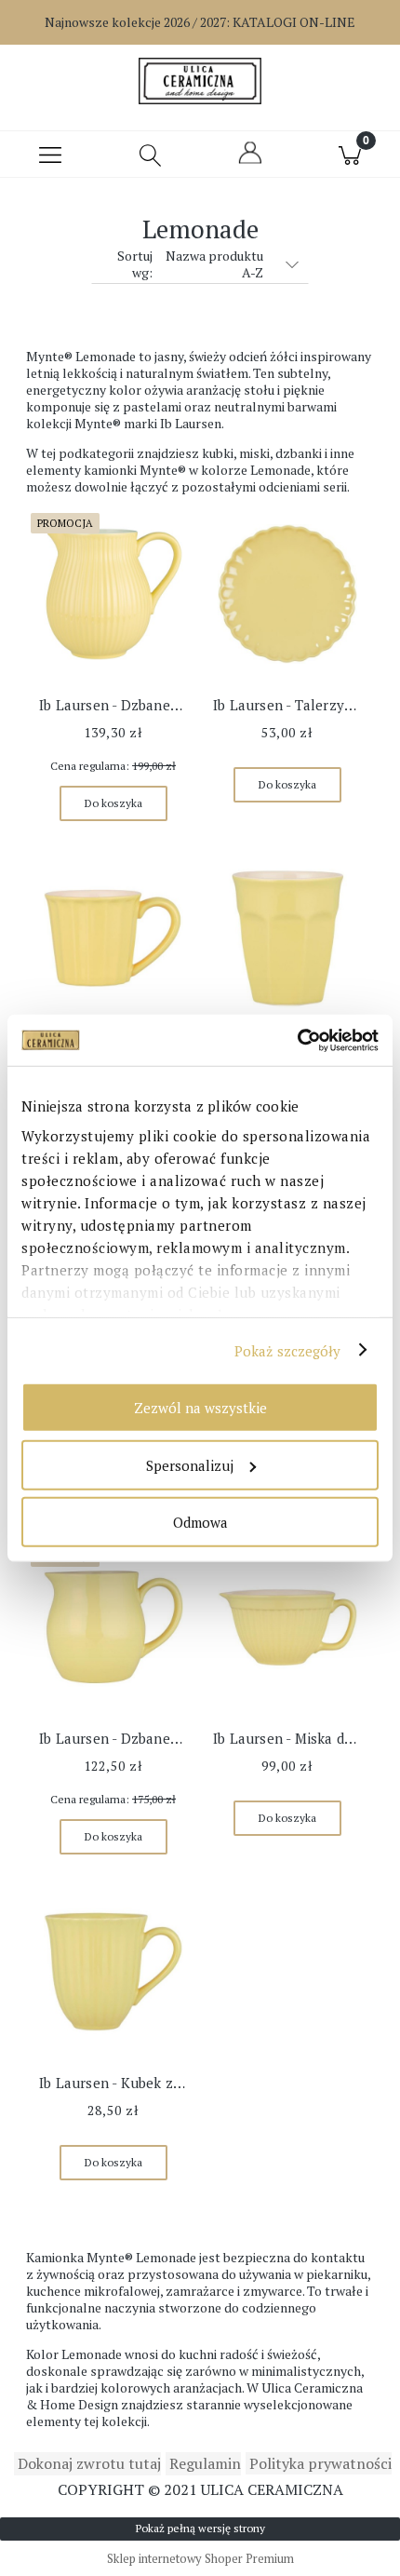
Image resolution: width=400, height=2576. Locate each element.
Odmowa (200, 1522)
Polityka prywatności (319, 2463)
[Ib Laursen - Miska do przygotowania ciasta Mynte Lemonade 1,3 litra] (287, 1627)
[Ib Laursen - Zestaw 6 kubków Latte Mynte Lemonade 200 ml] (287, 938)
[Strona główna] (200, 81)
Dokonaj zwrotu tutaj (87, 2463)
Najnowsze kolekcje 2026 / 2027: (200, 22)
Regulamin (203, 2463)
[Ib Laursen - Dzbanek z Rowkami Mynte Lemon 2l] (113, 594)
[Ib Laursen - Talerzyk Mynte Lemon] (287, 594)
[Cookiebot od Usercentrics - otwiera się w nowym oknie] (297, 1040)
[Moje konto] (250, 161)
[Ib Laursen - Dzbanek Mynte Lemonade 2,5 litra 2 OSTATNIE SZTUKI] (113, 1627)
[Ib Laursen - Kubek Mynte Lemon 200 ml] (113, 938)
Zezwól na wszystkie (200, 1408)
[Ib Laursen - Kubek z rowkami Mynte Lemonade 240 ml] (113, 1972)
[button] (50, 155)
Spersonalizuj (190, 1464)
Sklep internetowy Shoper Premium (200, 2558)
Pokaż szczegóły (288, 1350)
